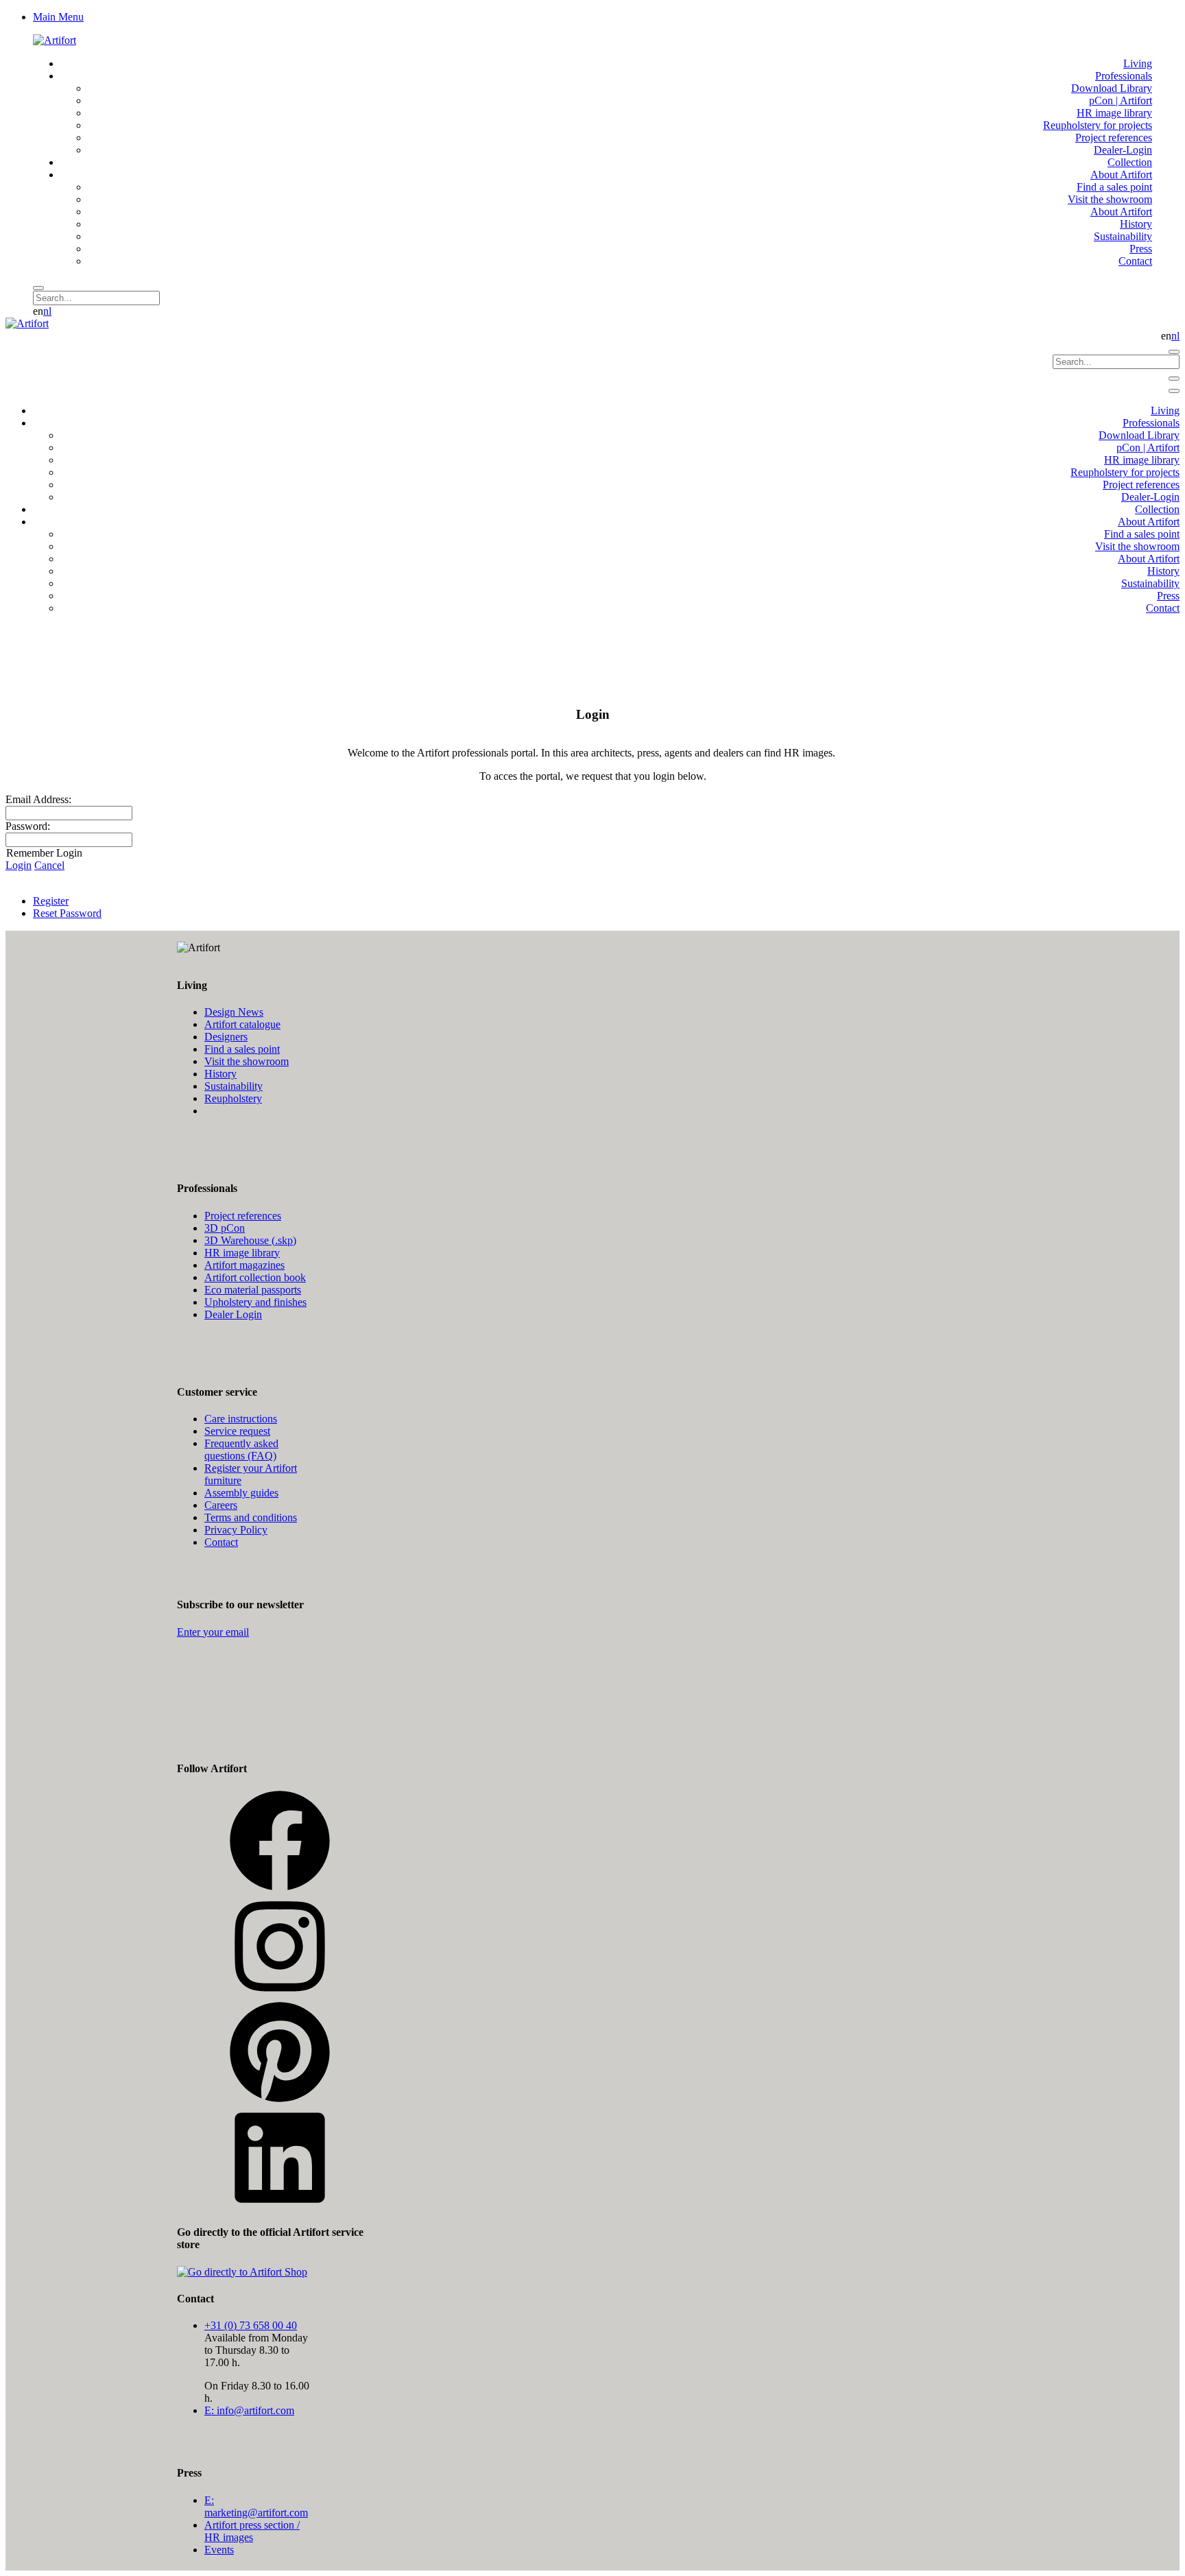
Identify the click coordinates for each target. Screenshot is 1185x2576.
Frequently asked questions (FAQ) (241, 1450)
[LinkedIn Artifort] (280, 2205)
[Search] (38, 288)
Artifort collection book (255, 1277)
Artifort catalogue (242, 1024)
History (220, 1074)
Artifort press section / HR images (252, 2531)
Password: (28, 826)
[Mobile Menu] (1174, 379)
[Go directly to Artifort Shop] (242, 2272)
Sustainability (234, 1086)
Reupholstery (233, 1098)
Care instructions (241, 1419)
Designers (226, 1037)
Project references (243, 1216)
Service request (237, 1431)
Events (219, 2550)
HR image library (242, 1253)
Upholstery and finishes (255, 1302)
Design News (234, 1012)
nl (47, 311)
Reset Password (67, 913)
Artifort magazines (244, 1265)
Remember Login (44, 853)
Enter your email (213, 1632)
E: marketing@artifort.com (256, 2506)
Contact (221, 1542)
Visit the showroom (247, 1061)
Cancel (49, 865)
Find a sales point (242, 1049)
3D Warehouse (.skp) (250, 1240)
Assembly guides (241, 1493)
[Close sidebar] (1174, 391)
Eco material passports (253, 1290)
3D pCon (225, 1228)
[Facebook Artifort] (280, 1888)
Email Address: (38, 799)
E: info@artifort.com (249, 2410)
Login (19, 865)
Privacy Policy (236, 1530)
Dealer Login (233, 1314)
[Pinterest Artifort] (280, 2100)
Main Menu (58, 17)
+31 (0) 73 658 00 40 (251, 2325)
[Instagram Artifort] (280, 1994)
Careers (221, 1505)
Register (51, 901)
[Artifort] (55, 40)
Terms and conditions (251, 1517)
